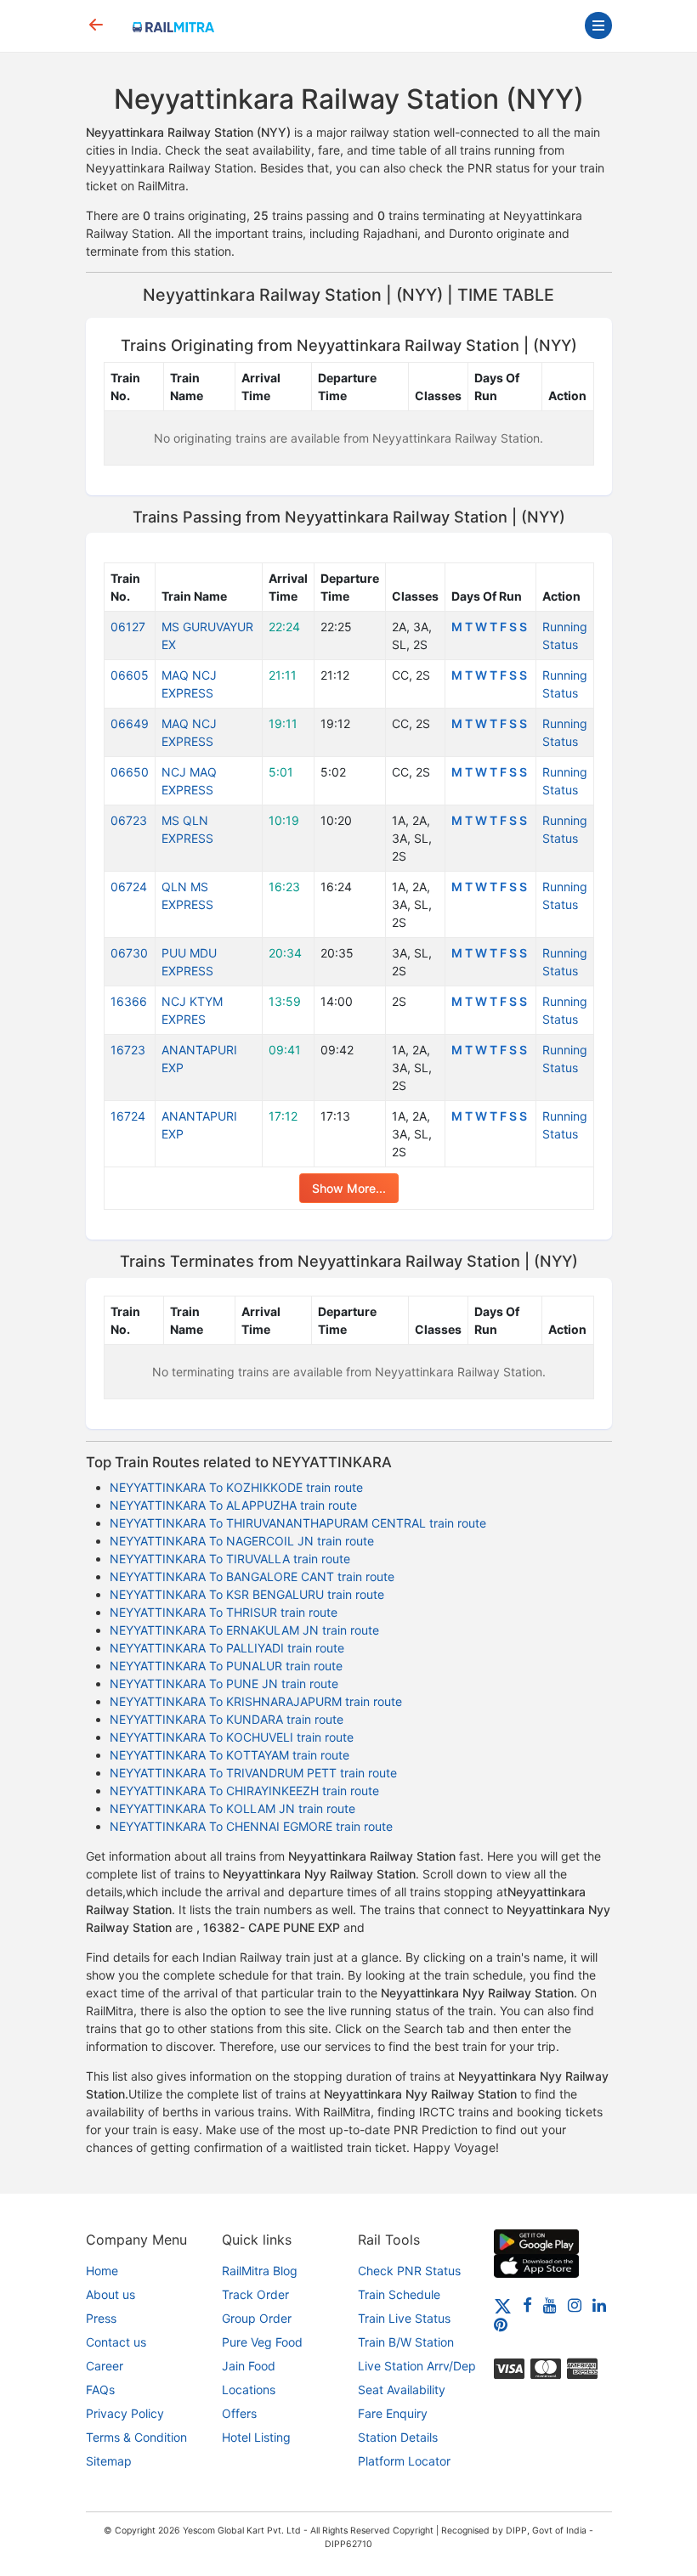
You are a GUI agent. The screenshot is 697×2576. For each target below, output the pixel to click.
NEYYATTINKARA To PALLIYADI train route (227, 1648)
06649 (130, 723)
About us (110, 2294)
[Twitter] (503, 2305)
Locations (249, 2390)
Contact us (116, 2342)
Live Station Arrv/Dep (417, 2366)
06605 (130, 675)
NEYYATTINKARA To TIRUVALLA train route (230, 1559)
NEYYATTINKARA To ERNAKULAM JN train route (244, 1630)
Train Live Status (404, 2318)
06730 (129, 953)
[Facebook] (527, 2305)
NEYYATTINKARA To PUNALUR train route (226, 1666)
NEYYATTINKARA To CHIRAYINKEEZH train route (244, 1791)
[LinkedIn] (599, 2305)
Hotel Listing (256, 2437)
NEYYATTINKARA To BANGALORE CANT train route (252, 1576)
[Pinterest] (501, 2324)
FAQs (100, 2390)
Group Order (257, 2318)
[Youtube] (550, 2305)
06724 (129, 887)
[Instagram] (575, 2305)
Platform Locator (404, 2461)
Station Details (398, 2437)
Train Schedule (399, 2294)
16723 (128, 1050)
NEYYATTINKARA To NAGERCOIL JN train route (242, 1541)
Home (102, 2271)
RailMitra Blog (260, 2271)
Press (101, 2318)
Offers (239, 2413)
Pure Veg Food (262, 2342)
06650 (130, 772)
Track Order (255, 2294)
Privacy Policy (125, 2413)
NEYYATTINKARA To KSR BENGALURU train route (247, 1594)
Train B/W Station (406, 2342)
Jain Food (249, 2366)
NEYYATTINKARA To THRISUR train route (224, 1612)
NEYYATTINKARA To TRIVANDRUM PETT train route (253, 1773)
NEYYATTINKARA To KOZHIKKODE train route (236, 1487)
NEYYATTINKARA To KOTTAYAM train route (229, 1755)
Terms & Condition (136, 2437)
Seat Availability (402, 2390)
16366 (129, 1001)
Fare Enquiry (393, 2413)
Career (105, 2366)
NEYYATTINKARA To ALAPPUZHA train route (233, 1505)
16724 (128, 1116)
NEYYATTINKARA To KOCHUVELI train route (232, 1737)
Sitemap (109, 2461)
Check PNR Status (409, 2271)
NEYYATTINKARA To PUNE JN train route (224, 1683)
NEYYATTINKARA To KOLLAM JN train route (232, 1808)
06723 (129, 820)
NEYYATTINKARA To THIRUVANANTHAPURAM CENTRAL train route (298, 1523)
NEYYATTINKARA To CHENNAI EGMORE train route (251, 1826)
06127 (128, 627)
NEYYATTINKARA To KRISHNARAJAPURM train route (256, 1701)
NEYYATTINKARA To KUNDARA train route (227, 1719)
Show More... (349, 1188)
